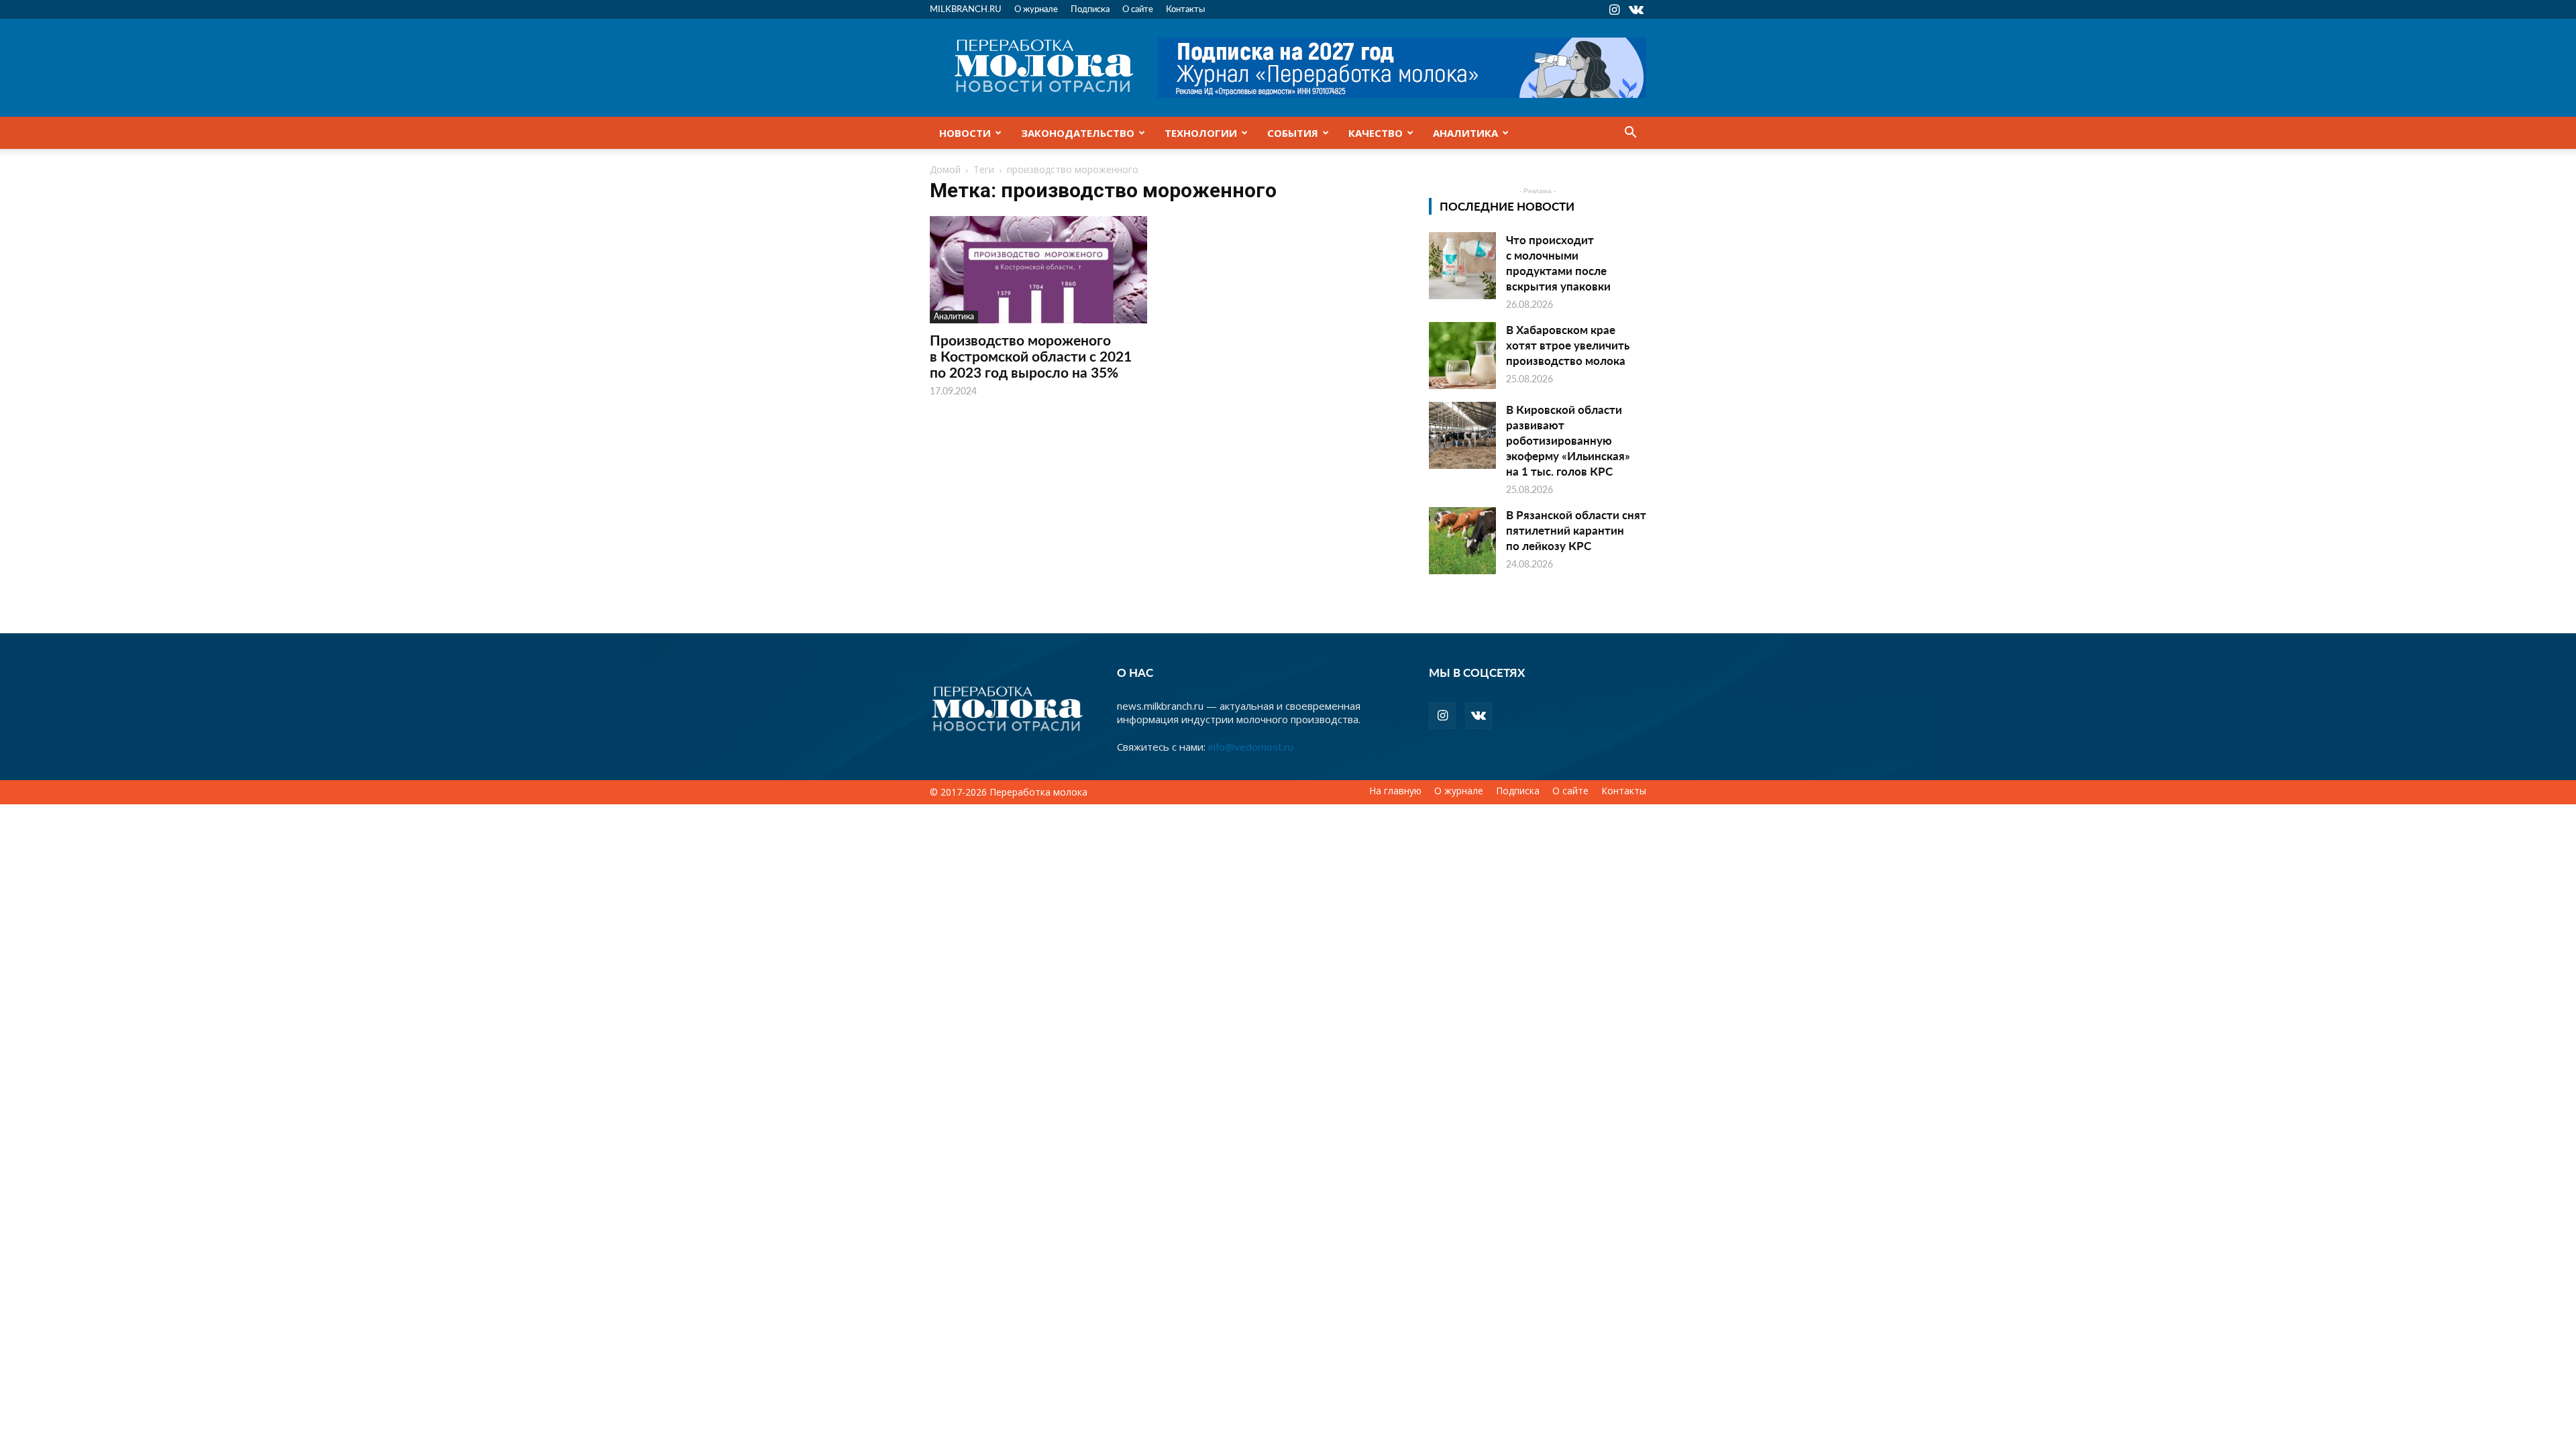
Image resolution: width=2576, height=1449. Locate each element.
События (1293, 133)
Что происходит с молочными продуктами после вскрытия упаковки (1558, 263)
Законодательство (1078, 133)
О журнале (1036, 8)
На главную (1395, 791)
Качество (1376, 133)
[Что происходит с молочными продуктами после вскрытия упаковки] (1462, 266)
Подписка (1090, 8)
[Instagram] (1614, 9)
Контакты (1185, 8)
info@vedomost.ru (1251, 747)
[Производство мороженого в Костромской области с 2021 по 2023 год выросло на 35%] (1038, 270)
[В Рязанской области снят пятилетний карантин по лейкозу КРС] (1462, 541)
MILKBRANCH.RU (966, 8)
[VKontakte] (1636, 9)
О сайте (1138, 8)
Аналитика (1465, 133)
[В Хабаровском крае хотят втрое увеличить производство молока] (1462, 356)
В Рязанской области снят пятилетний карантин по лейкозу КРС (1576, 530)
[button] (1630, 133)
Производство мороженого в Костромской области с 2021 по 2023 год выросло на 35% (1031, 356)
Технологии (1201, 133)
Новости (965, 133)
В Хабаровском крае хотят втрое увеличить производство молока (1568, 345)
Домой (945, 169)
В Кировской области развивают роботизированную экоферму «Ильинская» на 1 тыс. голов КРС (1568, 440)
